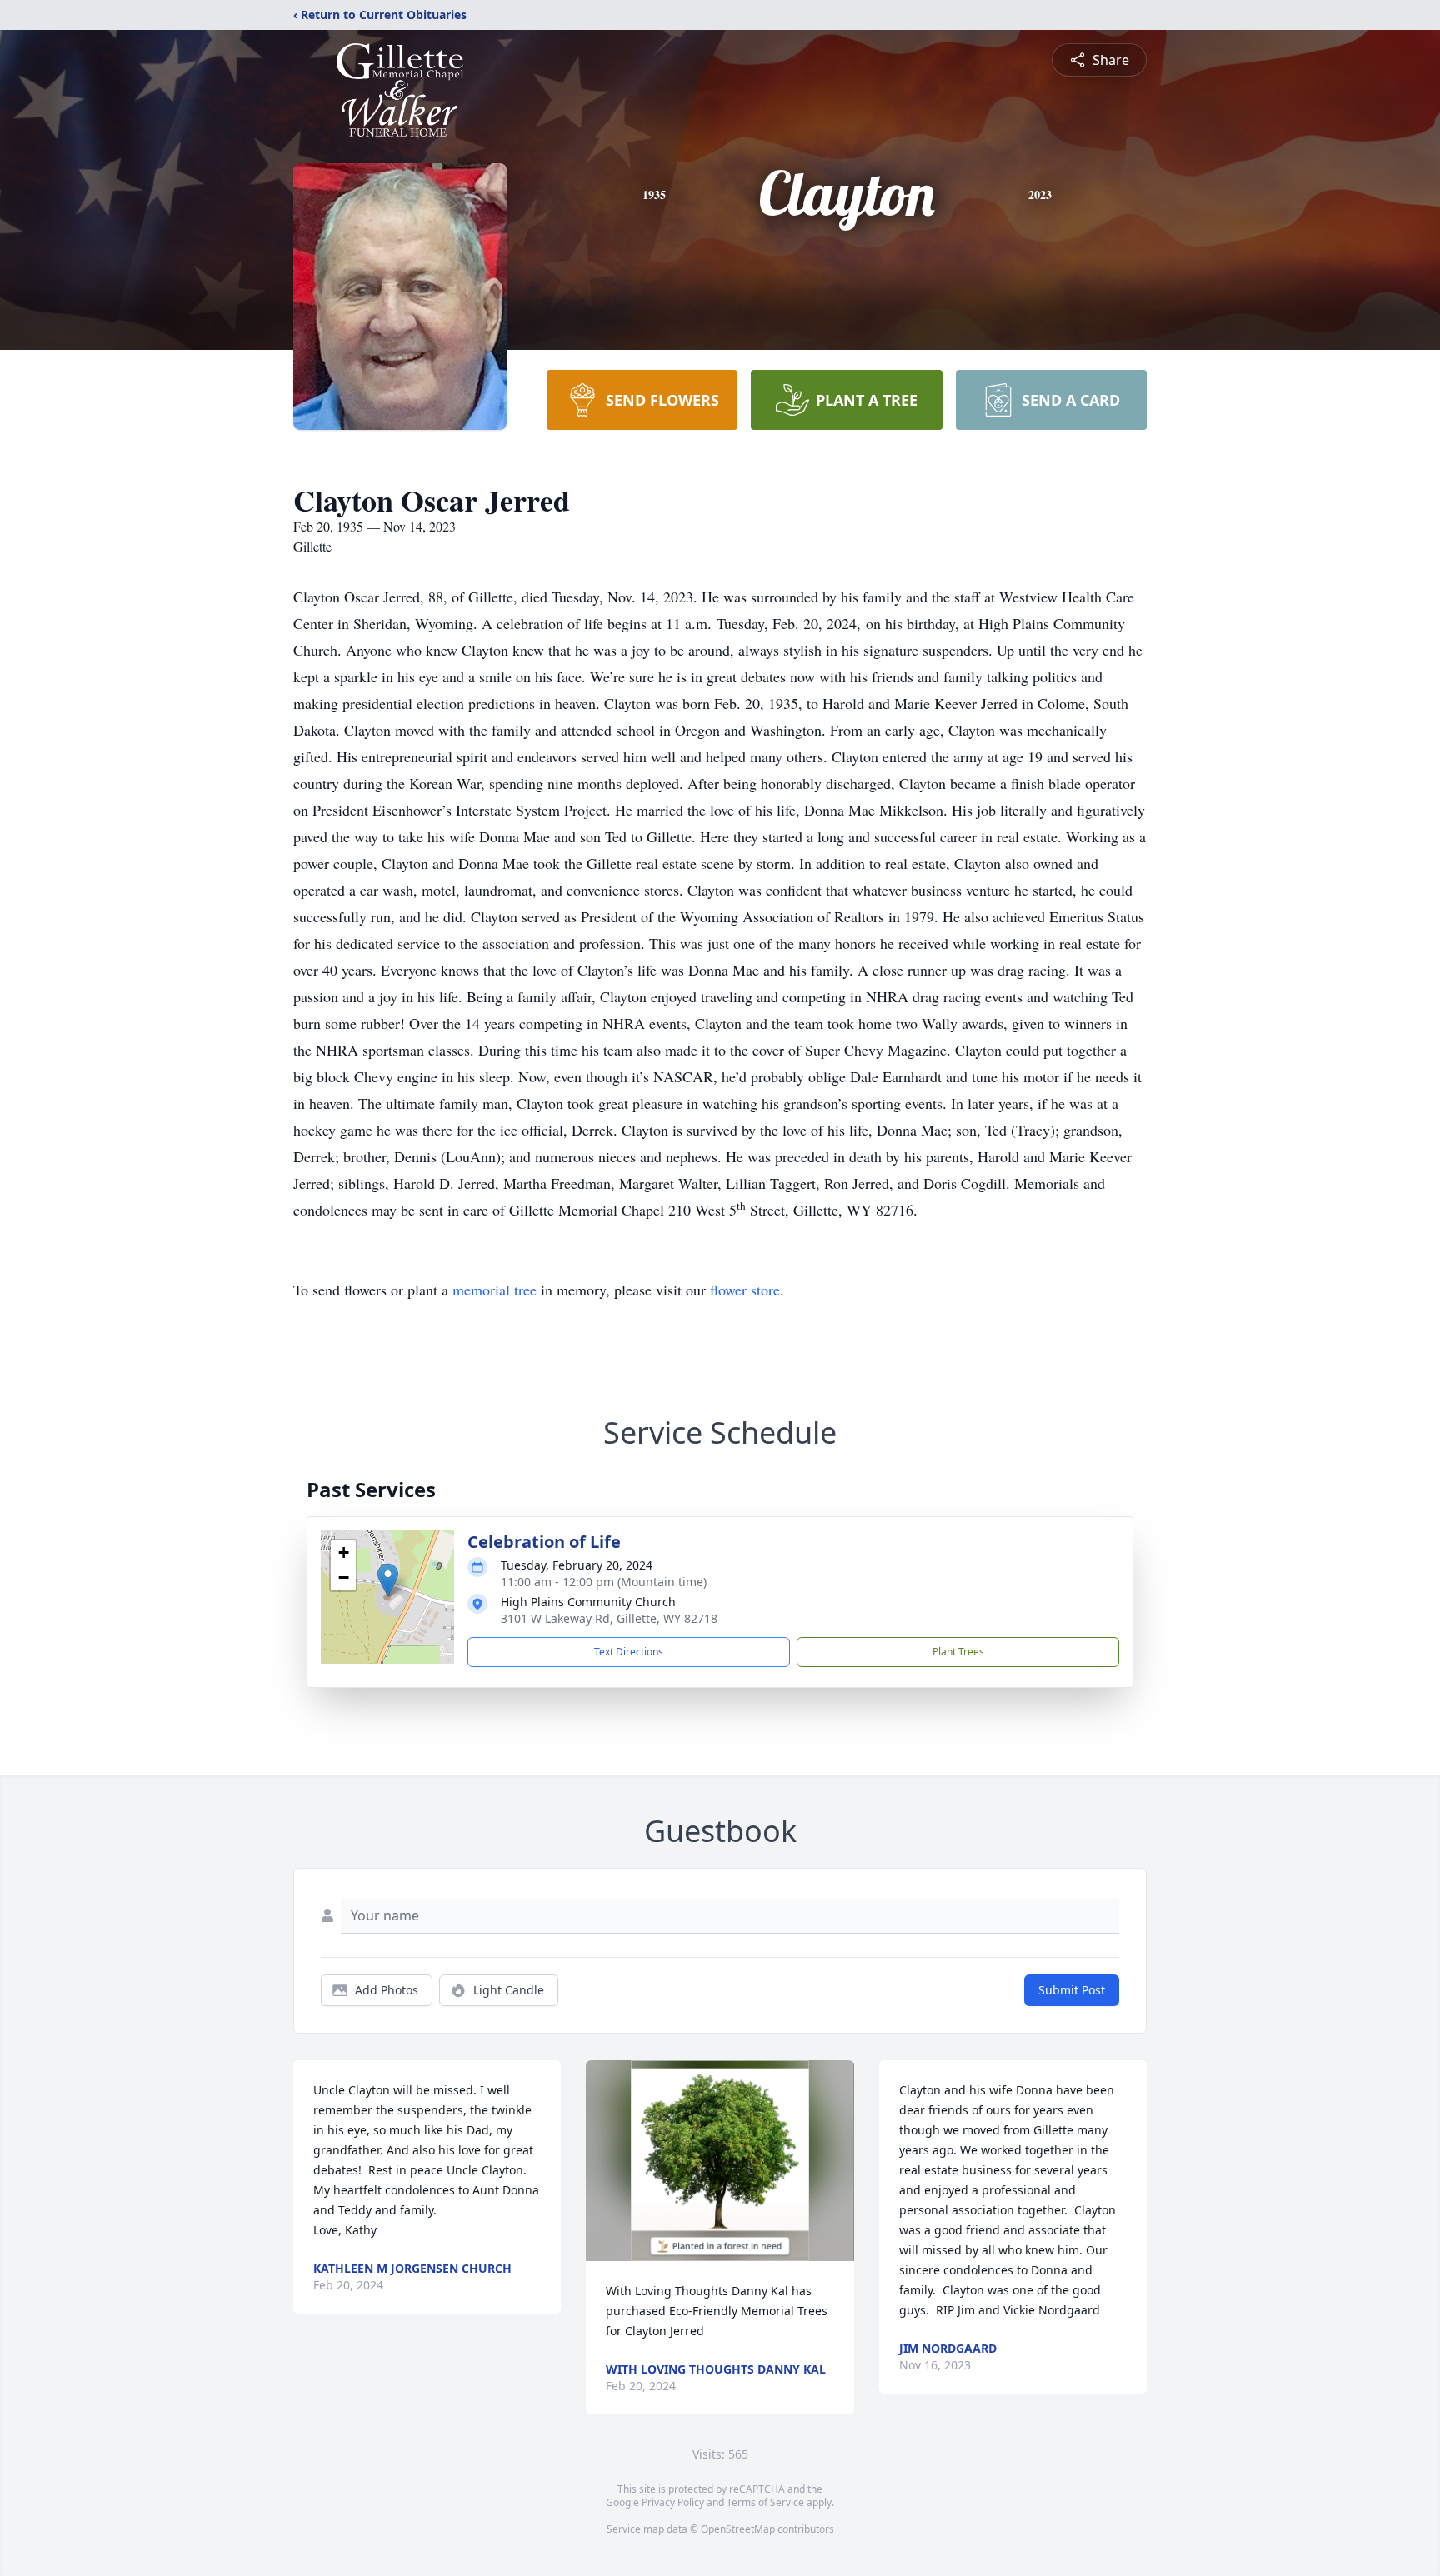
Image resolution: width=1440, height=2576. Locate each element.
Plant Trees (958, 1652)
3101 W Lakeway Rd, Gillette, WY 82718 (609, 1618)
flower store (745, 1290)
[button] (388, 1580)
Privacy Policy (673, 2502)
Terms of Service (765, 2502)
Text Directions (629, 1652)
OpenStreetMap (738, 2529)
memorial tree (495, 1290)
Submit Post (1072, 1990)
